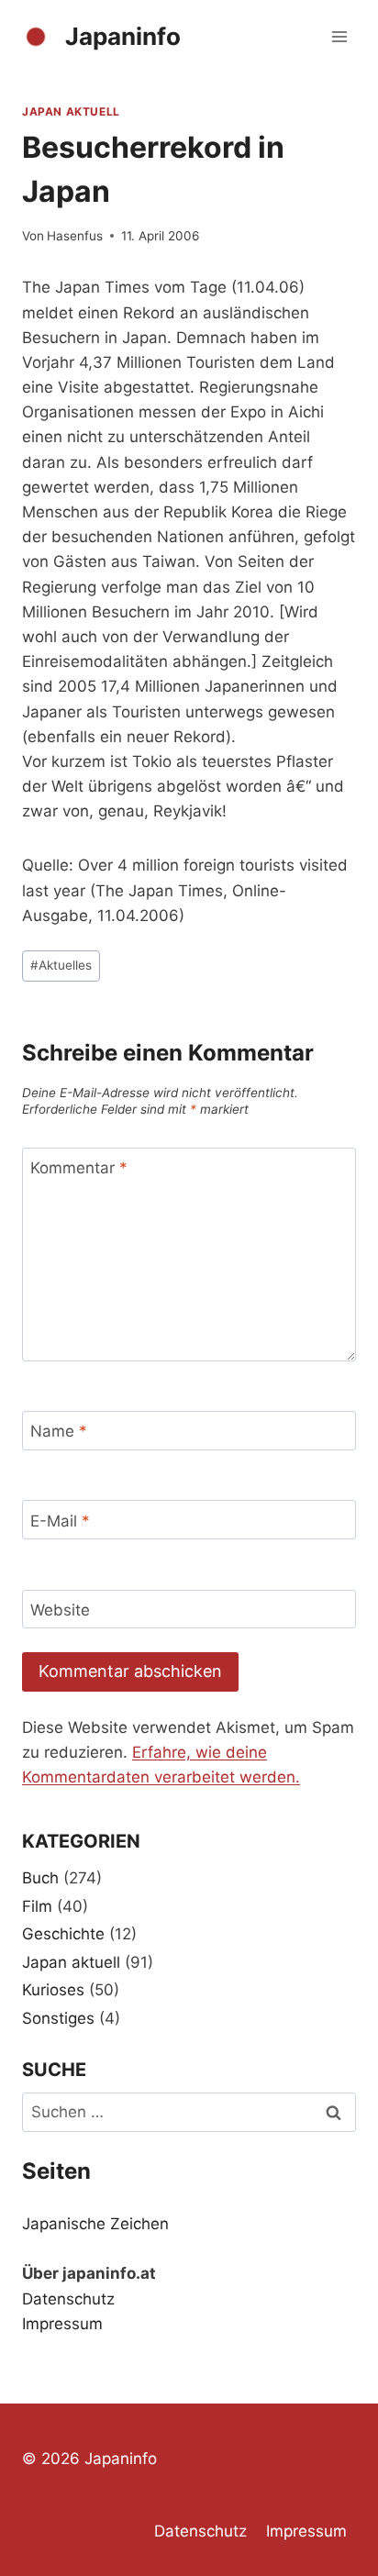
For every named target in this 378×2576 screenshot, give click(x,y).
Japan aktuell (71, 111)
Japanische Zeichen (95, 2224)
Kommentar (79, 1168)
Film (37, 1906)
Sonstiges (58, 2018)
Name (59, 1431)
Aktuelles (61, 965)
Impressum (62, 2324)
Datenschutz (68, 2299)
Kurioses (53, 1990)
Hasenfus (75, 236)
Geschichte (63, 1934)
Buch (40, 1878)
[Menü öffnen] (339, 36)
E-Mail (60, 1520)
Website (60, 1610)
